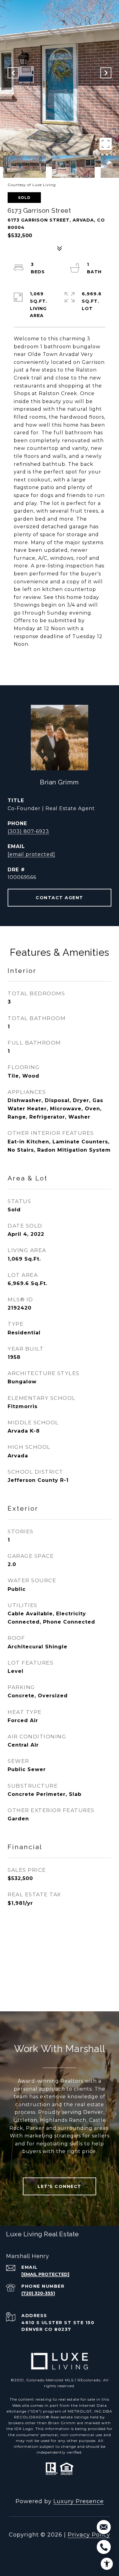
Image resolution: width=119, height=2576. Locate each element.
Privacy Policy (89, 2535)
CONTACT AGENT (60, 898)
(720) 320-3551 (38, 2293)
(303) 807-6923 (28, 831)
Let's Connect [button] (60, 2186)
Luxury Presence (79, 2501)
